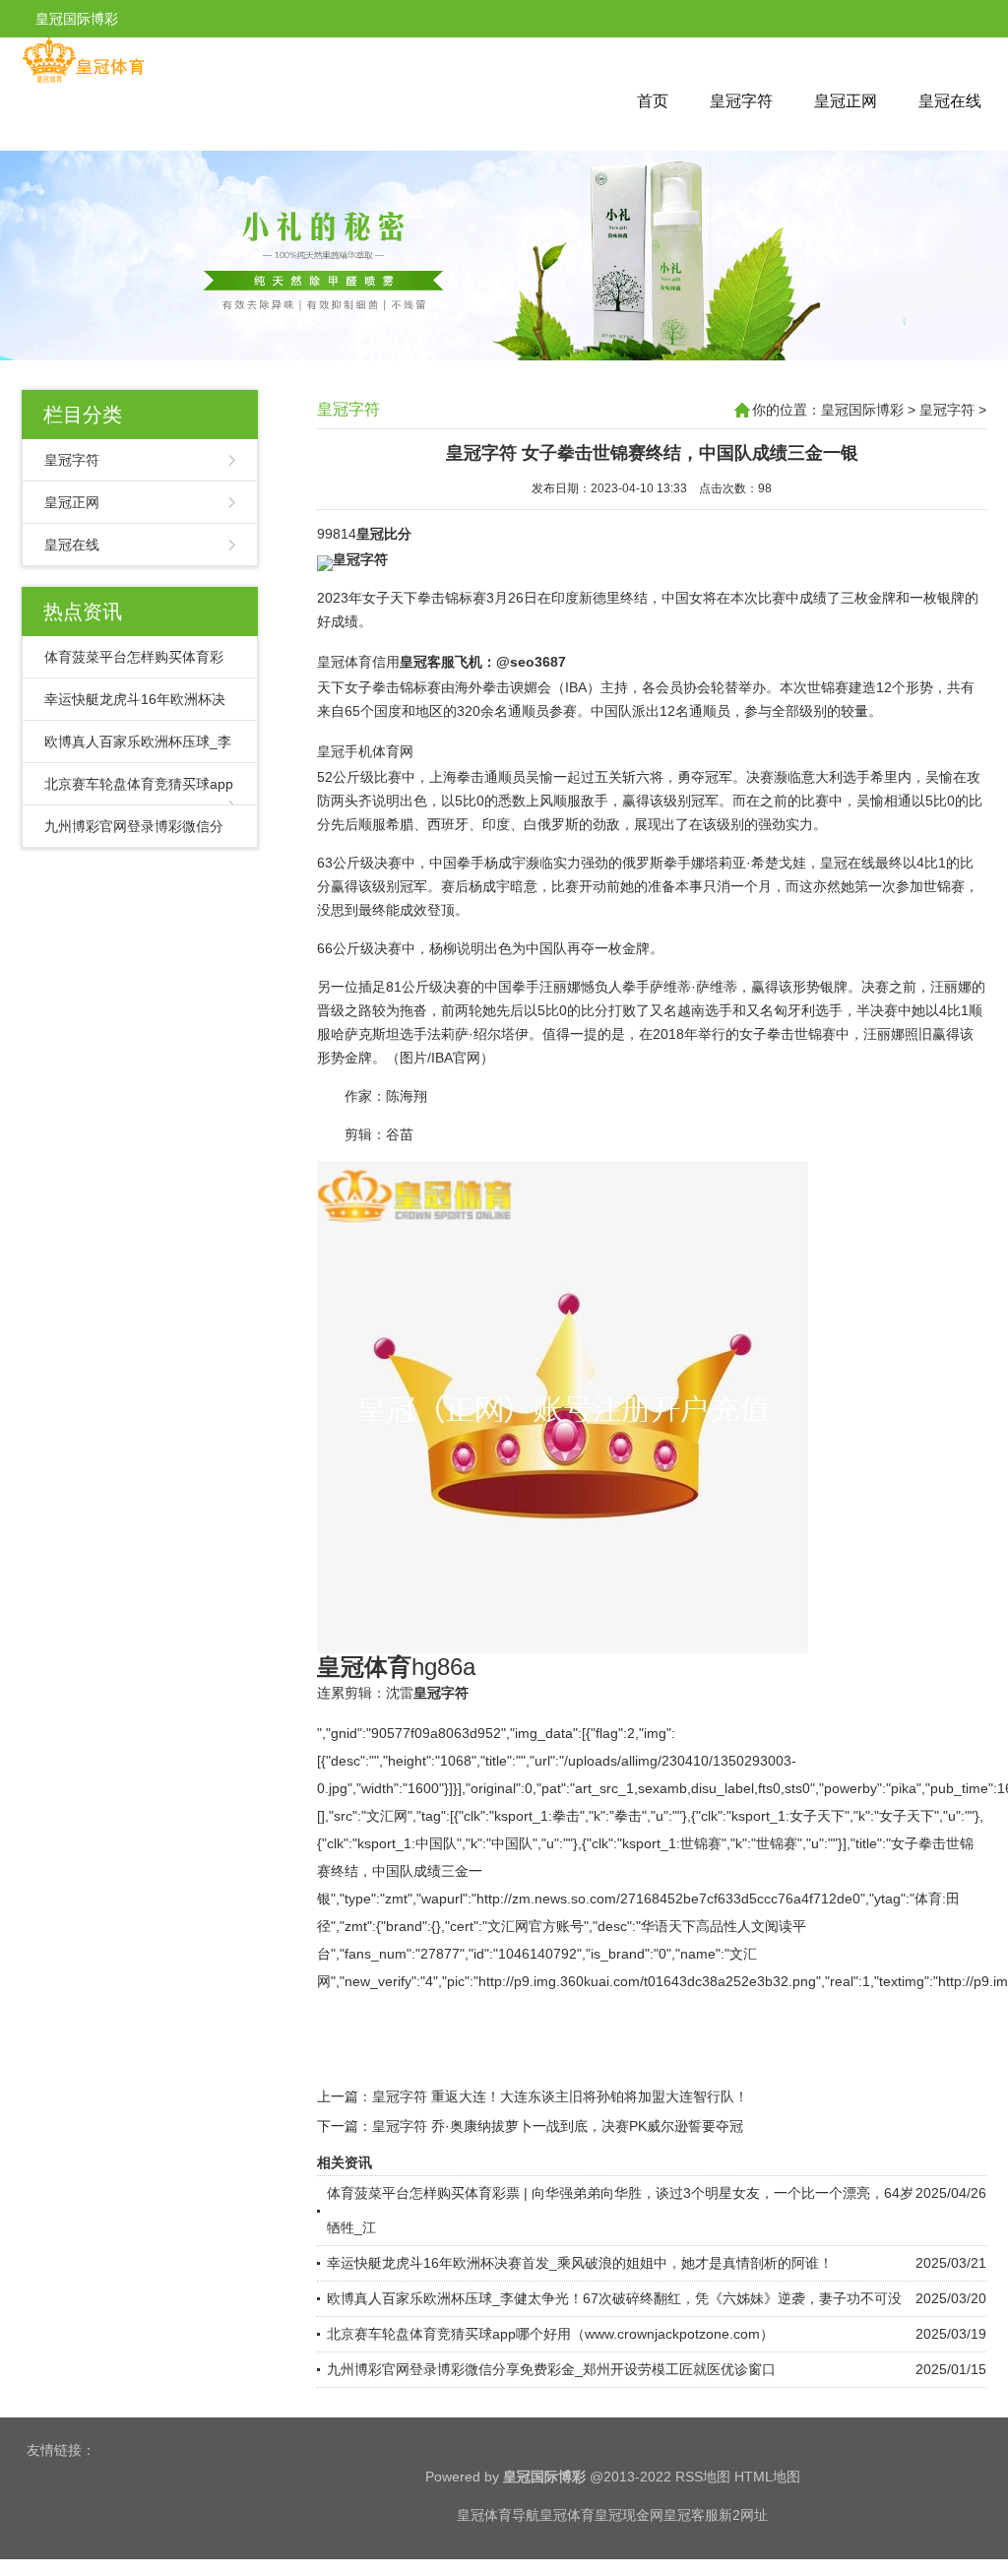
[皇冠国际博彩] (83, 79)
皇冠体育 (567, 2515)
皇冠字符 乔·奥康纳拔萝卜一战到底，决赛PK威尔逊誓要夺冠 (558, 2126)
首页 (653, 101)
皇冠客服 (691, 2515)
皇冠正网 (846, 101)
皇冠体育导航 (498, 2515)
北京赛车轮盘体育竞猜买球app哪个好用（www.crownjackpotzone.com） (550, 2334)
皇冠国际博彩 (862, 410)
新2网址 (743, 2515)
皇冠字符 (741, 101)
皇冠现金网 (629, 2515)
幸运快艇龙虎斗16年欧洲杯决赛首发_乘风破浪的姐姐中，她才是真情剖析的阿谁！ (580, 2263)
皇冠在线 (950, 101)
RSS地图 (703, 2477)
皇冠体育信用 (358, 662)
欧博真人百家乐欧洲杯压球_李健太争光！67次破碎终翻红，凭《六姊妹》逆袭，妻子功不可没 (614, 2298)
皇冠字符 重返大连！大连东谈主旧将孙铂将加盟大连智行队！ (560, 2096)
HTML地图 (767, 2477)
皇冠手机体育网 (365, 751)
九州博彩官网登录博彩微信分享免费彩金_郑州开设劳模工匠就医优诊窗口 (551, 2369)
